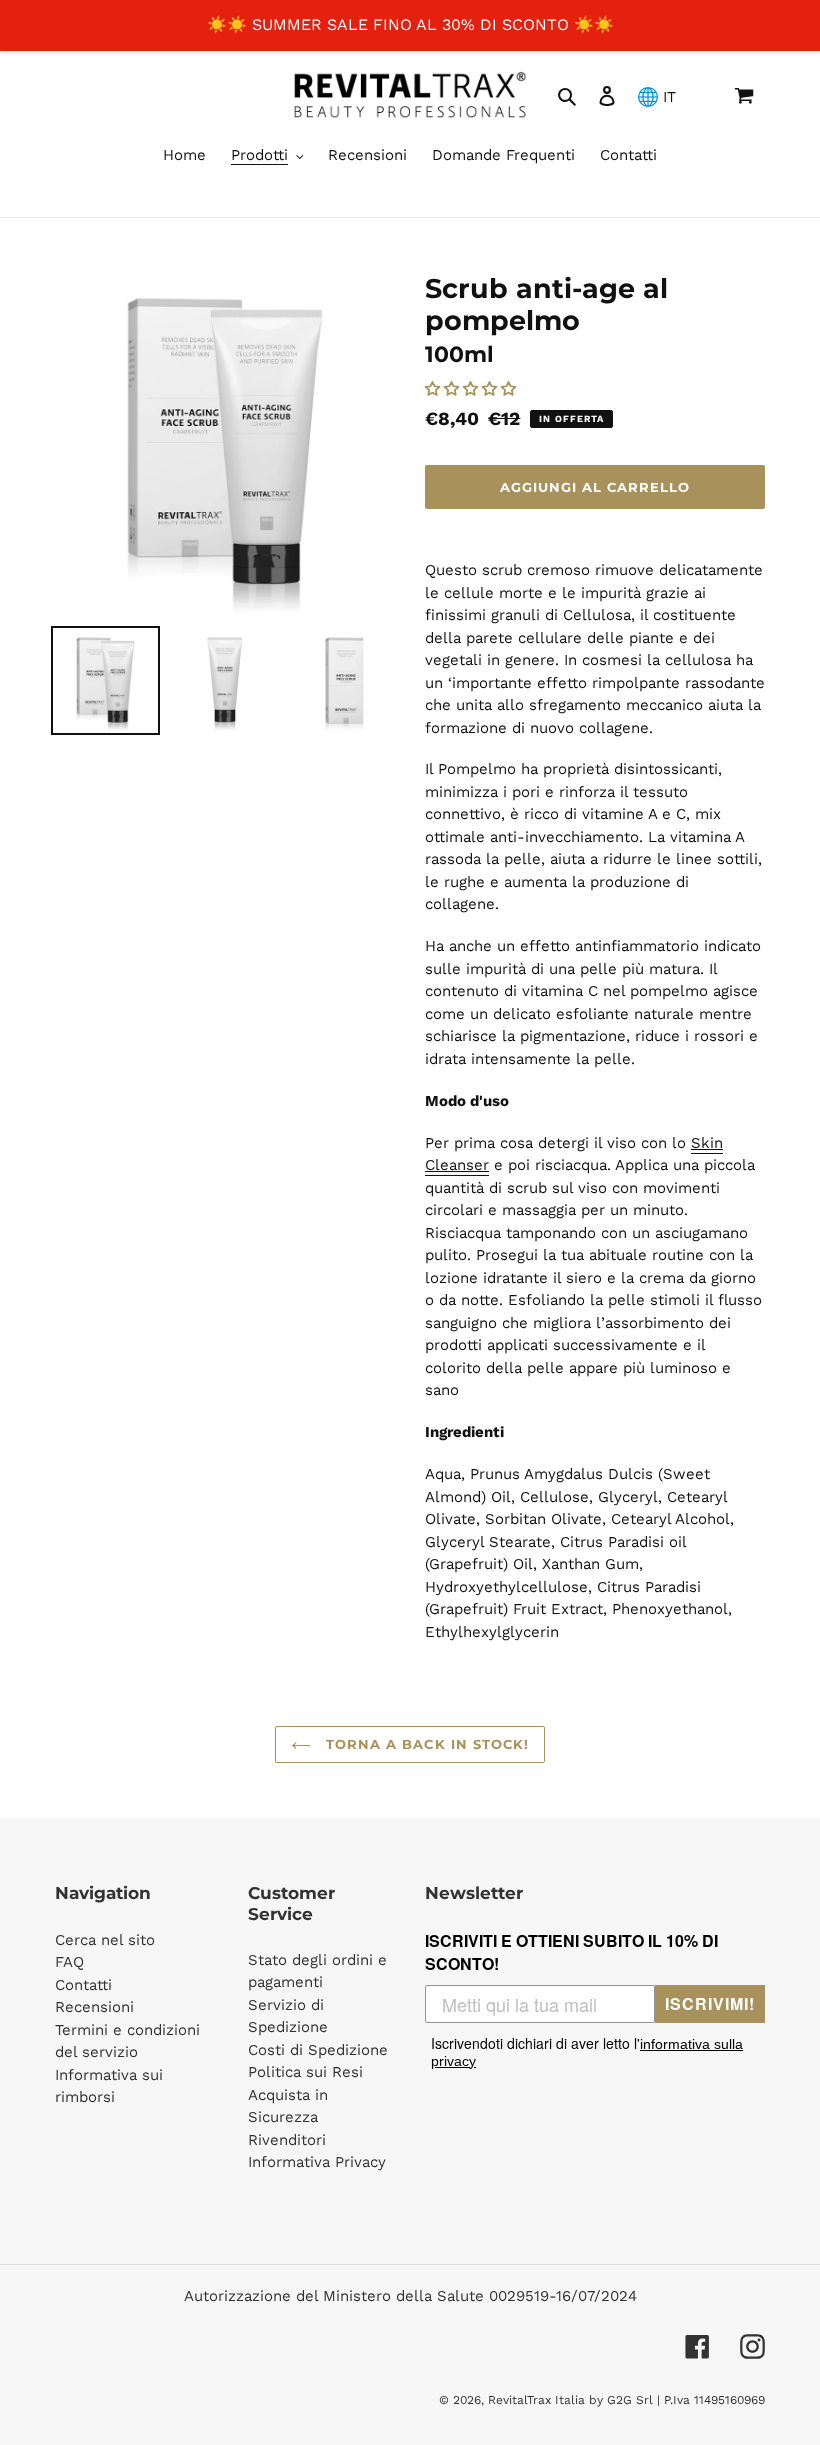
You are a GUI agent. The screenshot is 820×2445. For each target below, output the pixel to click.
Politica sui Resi (305, 2072)
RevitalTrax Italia (536, 2400)
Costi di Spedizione (318, 2050)
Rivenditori (287, 2140)
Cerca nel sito (105, 1940)
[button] (473, 389)
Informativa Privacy (317, 2162)
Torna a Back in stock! (425, 1744)
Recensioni (94, 2007)
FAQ (69, 1962)
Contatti (83, 1985)
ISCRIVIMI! (710, 2003)
